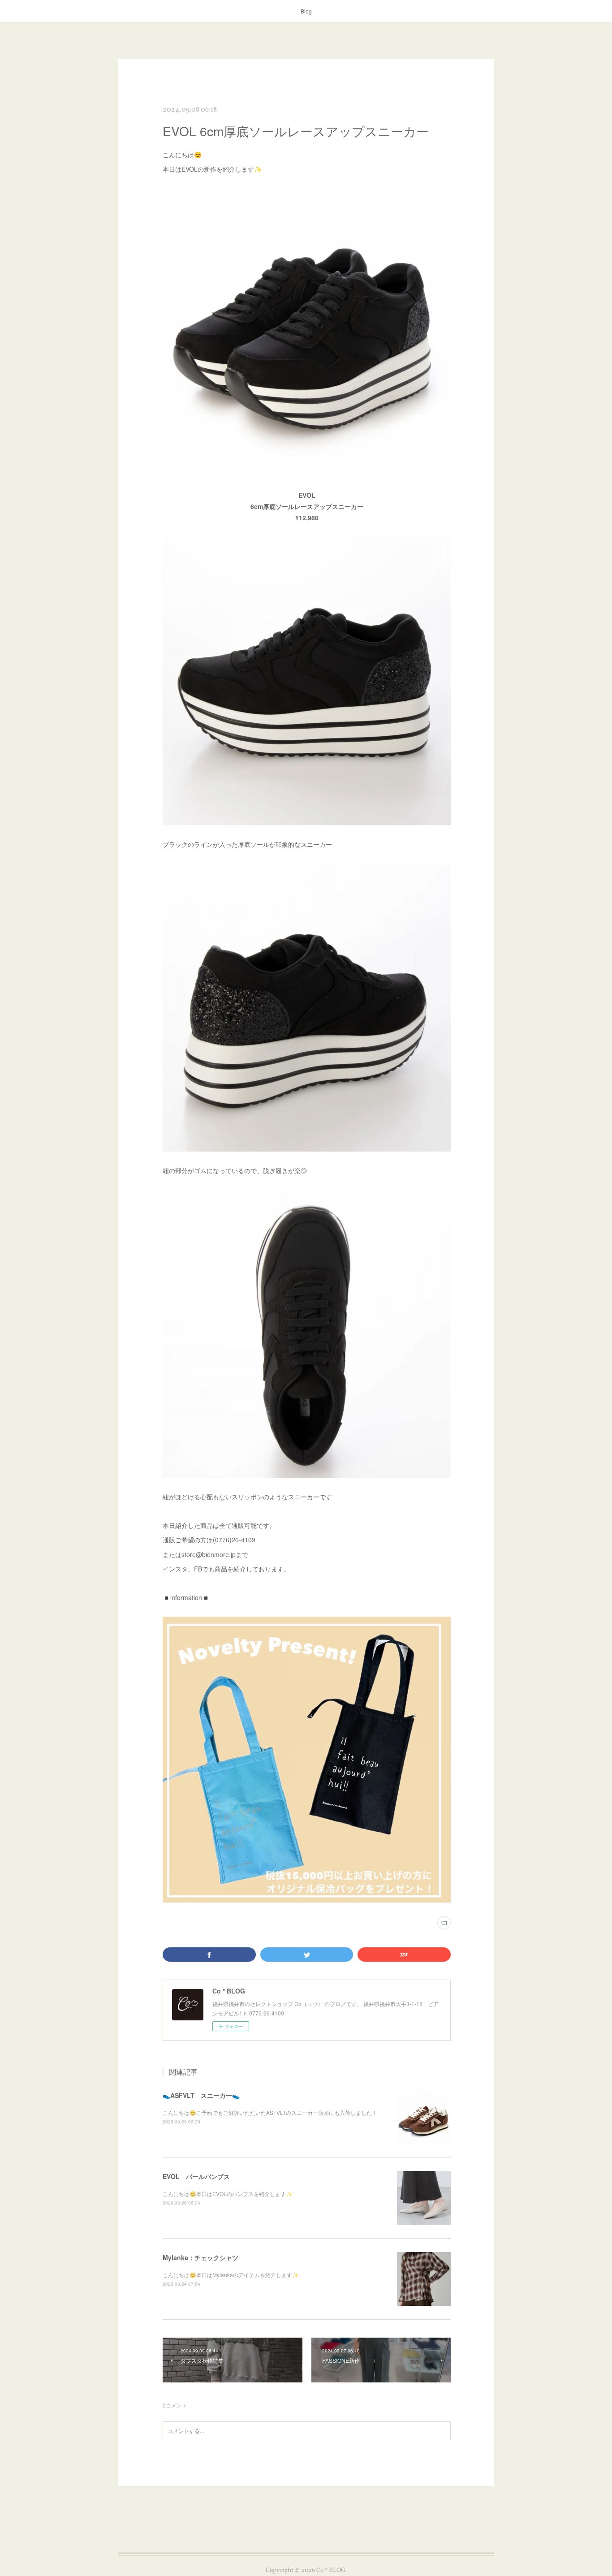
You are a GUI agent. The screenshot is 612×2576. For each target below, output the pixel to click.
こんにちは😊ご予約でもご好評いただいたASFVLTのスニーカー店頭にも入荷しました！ (270, 2112)
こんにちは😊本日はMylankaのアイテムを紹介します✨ (231, 2275)
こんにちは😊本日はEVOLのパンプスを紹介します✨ (228, 2194)
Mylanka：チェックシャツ (200, 2257)
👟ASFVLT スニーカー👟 (201, 2095)
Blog (306, 11)
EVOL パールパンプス (196, 2176)
